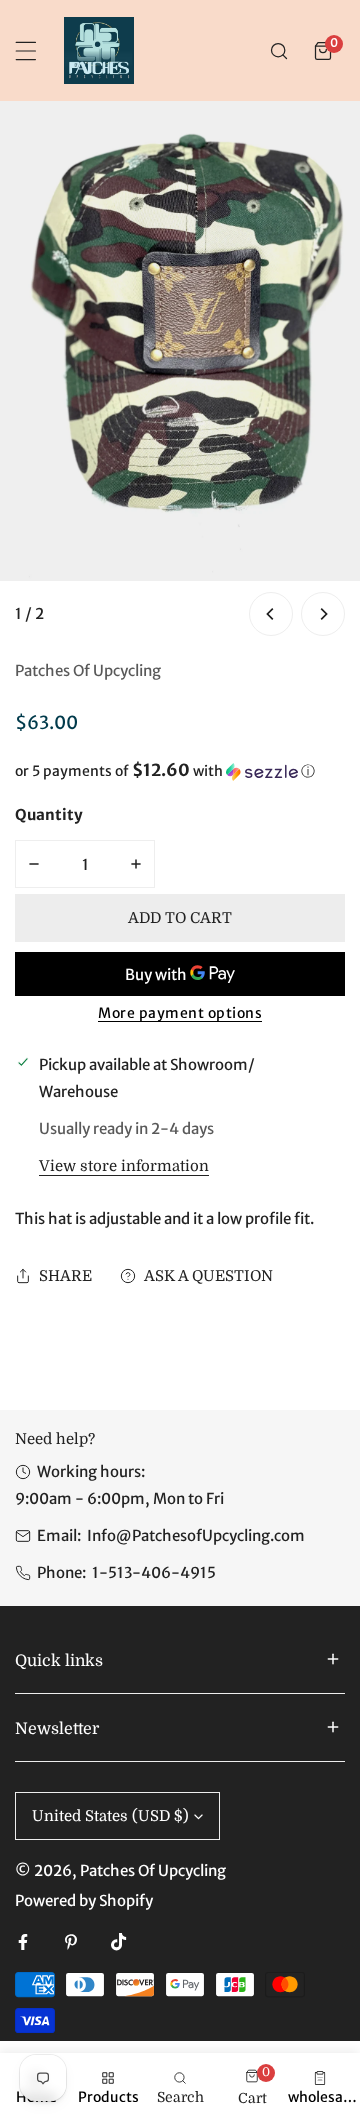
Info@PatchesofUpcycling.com (196, 1535)
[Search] (279, 51)
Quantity (49, 814)
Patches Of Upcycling (88, 670)
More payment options (180, 1013)
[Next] (323, 614)
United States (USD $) (110, 1816)
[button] (323, 51)
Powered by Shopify (84, 1900)
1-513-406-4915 (154, 1572)
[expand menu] (26, 51)
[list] (180, 371)
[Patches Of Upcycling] (99, 50)
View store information (124, 1166)
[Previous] (271, 614)
